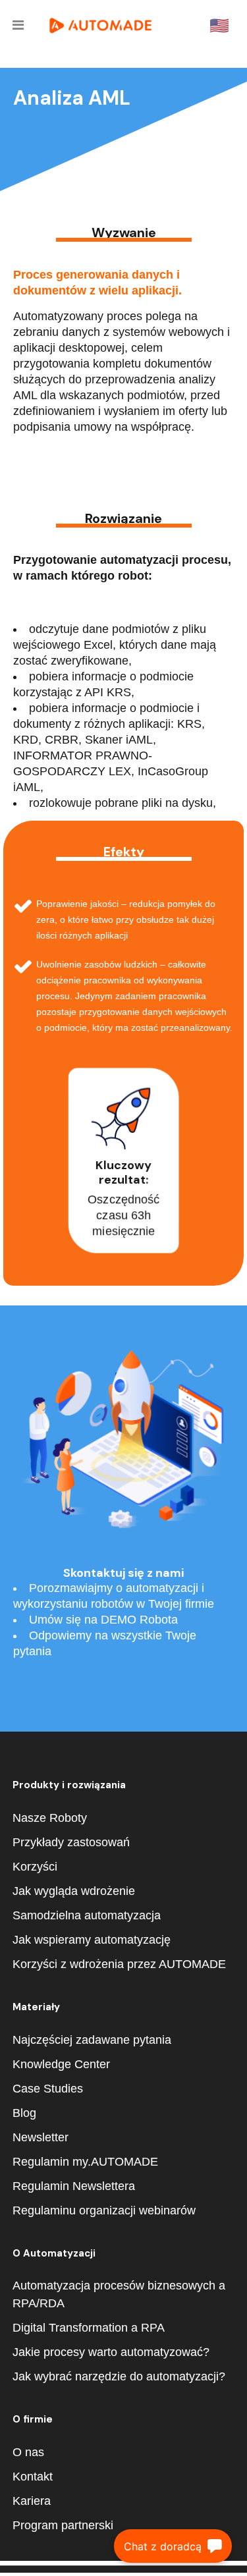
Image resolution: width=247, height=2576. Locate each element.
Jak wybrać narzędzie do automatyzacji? (119, 2376)
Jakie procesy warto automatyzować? (111, 2352)
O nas (28, 2452)
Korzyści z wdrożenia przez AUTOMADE (119, 1964)
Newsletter (41, 2137)
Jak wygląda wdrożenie (74, 1891)
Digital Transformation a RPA (89, 2328)
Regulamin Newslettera (74, 2186)
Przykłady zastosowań (71, 1842)
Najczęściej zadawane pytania (92, 2040)
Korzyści (35, 1867)
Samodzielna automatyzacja (87, 1915)
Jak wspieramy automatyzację (92, 1940)
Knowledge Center (61, 2064)
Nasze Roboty (50, 1818)
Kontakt (33, 2477)
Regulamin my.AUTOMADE (85, 2162)
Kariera (32, 2501)
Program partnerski (63, 2525)
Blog (24, 2113)
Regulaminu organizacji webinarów (104, 2210)
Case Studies (48, 2089)
